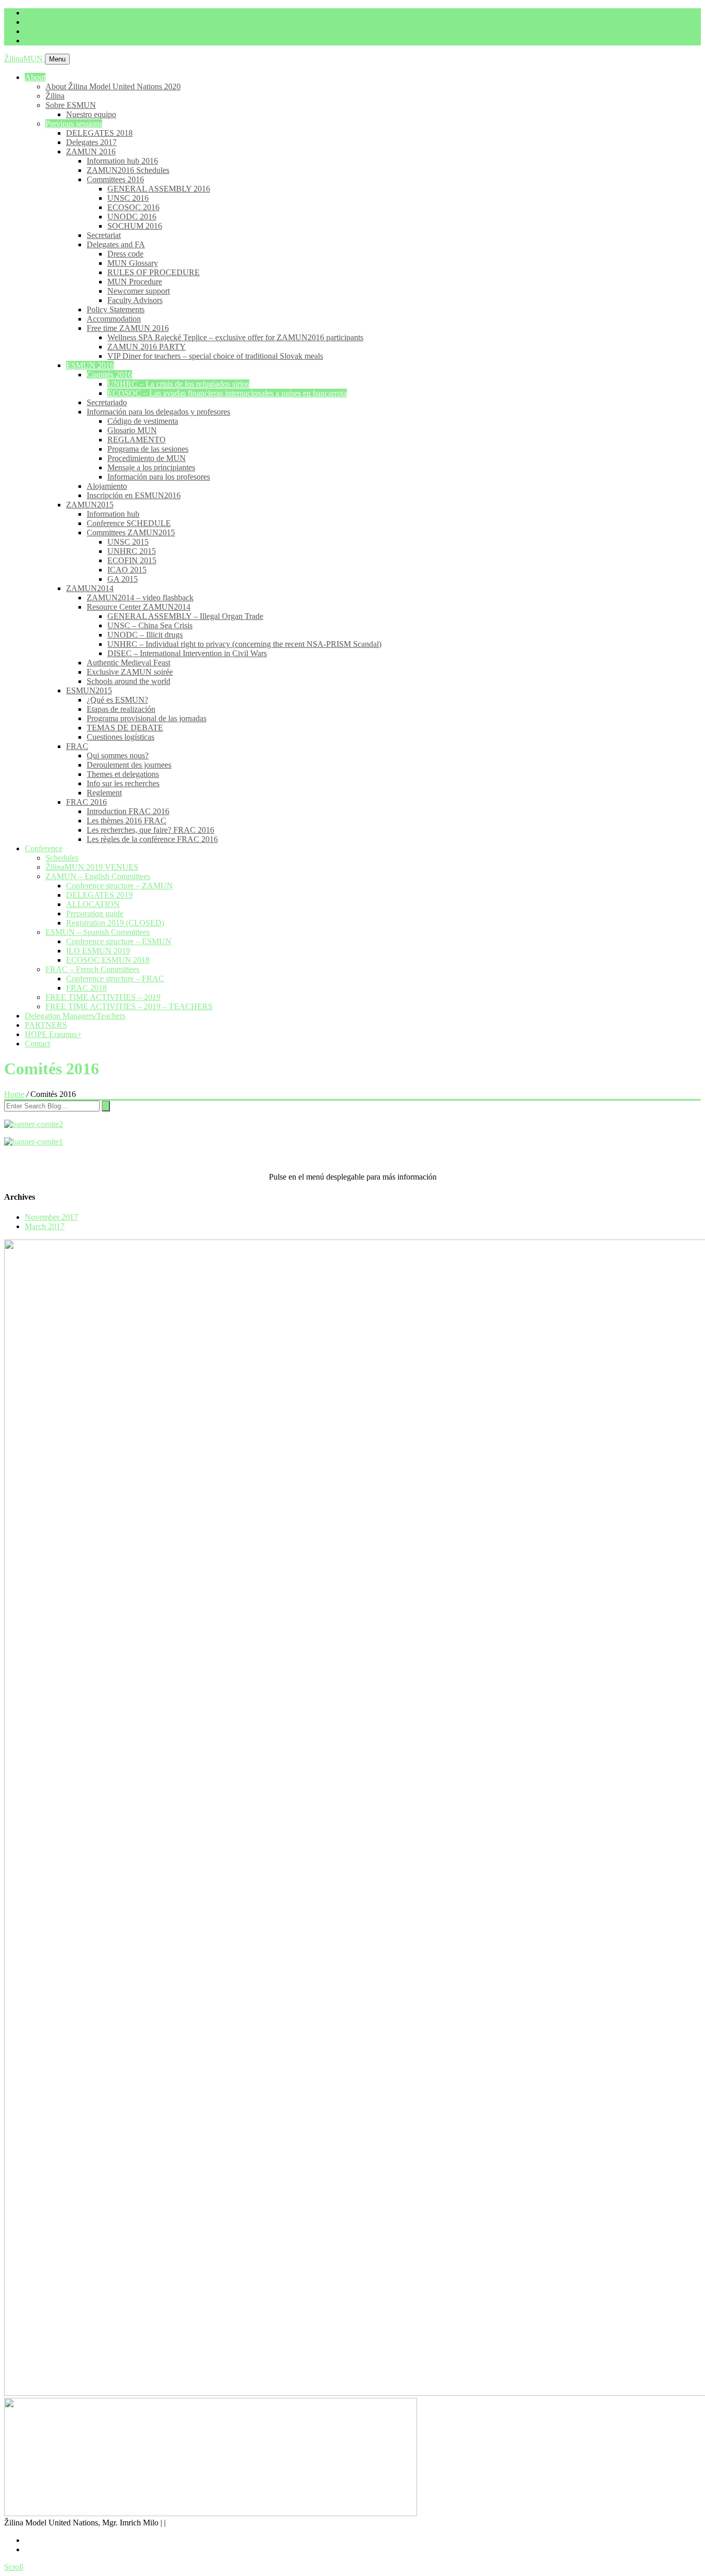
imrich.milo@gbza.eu (60, 13)
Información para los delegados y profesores (158, 412)
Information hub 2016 (122, 161)
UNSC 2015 (128, 542)
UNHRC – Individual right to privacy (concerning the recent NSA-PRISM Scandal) (244, 644)
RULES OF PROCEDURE (154, 272)
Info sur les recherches (123, 783)
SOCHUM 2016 (135, 226)
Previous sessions (74, 124)
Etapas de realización (121, 709)
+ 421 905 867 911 (56, 22)
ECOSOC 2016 (133, 207)
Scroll (14, 2567)
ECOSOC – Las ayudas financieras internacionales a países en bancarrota (227, 393)
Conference (44, 848)
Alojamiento (107, 486)
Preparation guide (95, 913)
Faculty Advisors (135, 300)
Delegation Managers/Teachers (75, 1016)
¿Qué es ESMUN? (117, 700)
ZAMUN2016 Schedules (128, 170)
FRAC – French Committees (92, 969)
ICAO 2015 (127, 570)
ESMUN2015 (89, 690)
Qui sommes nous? (118, 756)
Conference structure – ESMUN (119, 941)
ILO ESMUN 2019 (98, 951)
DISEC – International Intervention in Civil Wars (187, 653)
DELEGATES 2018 (99, 133)
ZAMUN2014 (90, 588)
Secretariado (107, 402)
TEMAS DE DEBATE (125, 728)
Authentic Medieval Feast (129, 663)
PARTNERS (46, 1025)
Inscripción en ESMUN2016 (134, 495)
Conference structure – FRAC (115, 979)
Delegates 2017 (91, 142)
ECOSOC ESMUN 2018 (108, 960)
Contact (37, 1044)
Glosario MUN (132, 430)
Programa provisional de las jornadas (147, 718)
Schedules (62, 858)
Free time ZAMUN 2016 (128, 328)
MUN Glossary (133, 263)
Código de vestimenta (143, 421)
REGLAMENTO (137, 440)
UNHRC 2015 (132, 551)
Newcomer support (139, 291)
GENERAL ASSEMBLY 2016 (159, 189)
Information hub (113, 514)
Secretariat (104, 235)
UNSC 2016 (128, 198)
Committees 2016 (115, 179)
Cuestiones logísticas (121, 737)
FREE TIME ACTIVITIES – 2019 (103, 997)
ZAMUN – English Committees (98, 876)
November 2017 (51, 1217)
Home (14, 1094)
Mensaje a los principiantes (151, 467)
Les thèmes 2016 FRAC (126, 821)
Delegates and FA (116, 244)
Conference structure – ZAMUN (119, 886)
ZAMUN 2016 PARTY (147, 347)
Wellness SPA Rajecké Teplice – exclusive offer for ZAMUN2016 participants (235, 337)
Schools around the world (129, 681)
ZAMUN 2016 (91, 152)
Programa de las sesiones (148, 449)
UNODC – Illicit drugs (145, 635)
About (35, 77)
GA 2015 (123, 579)
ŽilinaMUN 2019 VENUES (92, 867)
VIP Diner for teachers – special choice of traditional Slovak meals (215, 356)
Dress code (125, 254)
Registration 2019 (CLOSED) (115, 923)
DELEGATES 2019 (99, 895)
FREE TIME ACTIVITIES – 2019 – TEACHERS (129, 1006)
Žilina (55, 96)
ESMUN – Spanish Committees (98, 932)
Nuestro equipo (91, 114)
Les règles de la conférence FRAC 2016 (152, 839)
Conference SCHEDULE (129, 523)
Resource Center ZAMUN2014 (139, 607)
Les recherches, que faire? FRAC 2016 (150, 830)
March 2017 (45, 1226)
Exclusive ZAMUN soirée (130, 672)
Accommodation (114, 319)
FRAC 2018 (86, 988)
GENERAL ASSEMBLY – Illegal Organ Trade (185, 616)
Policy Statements (116, 309)
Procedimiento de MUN (147, 458)
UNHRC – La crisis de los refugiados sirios (178, 384)
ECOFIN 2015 (132, 560)
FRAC (77, 746)
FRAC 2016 (86, 802)
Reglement (104, 793)
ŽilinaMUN (25, 59)
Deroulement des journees (129, 765)
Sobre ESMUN (71, 105)
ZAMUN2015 (90, 505)
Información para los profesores (159, 477)
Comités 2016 (109, 375)
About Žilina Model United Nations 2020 (113, 86)
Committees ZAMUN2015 (131, 532)
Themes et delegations (123, 774)
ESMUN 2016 (90, 365)
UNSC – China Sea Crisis (150, 625)
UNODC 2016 (132, 217)
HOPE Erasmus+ (53, 1034)
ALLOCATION (93, 904)
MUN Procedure (135, 282)
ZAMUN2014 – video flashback (140, 598)
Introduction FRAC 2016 (128, 811)
